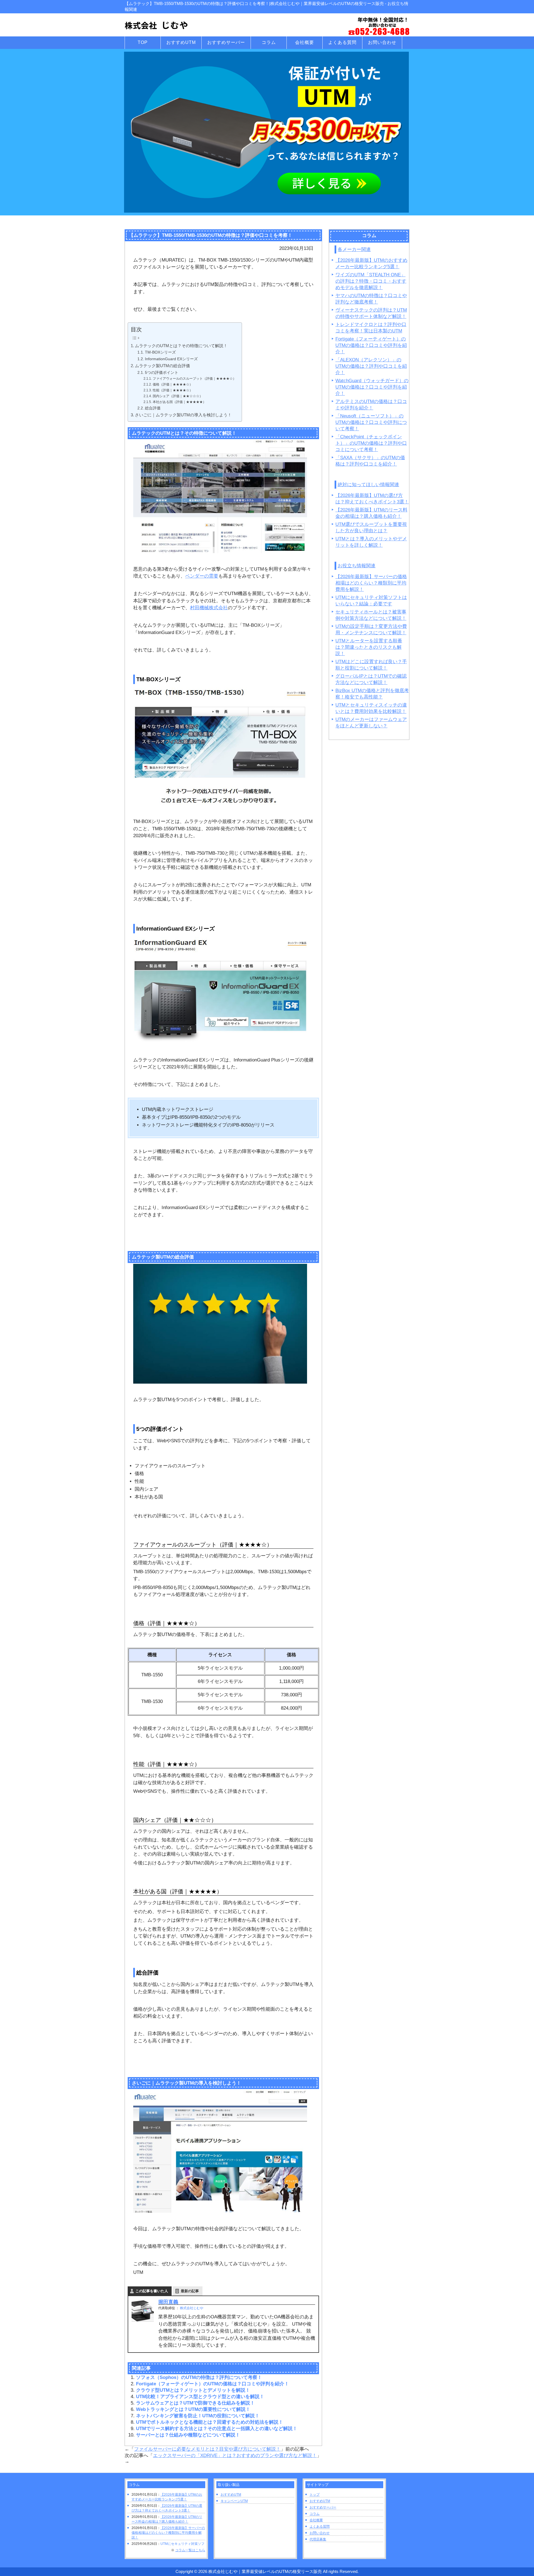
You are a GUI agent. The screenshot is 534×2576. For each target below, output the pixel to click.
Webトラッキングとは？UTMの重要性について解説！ (193, 2409)
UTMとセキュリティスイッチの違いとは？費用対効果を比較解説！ (371, 708)
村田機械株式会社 (209, 608)
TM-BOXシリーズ (160, 352)
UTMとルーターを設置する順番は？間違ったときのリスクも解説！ (369, 647)
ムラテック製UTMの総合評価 (162, 366)
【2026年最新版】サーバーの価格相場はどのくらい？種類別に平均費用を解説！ (371, 583)
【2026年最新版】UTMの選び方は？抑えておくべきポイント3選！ (372, 499)
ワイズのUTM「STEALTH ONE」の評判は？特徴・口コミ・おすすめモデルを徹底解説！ (371, 281)
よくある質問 (320, 2527)
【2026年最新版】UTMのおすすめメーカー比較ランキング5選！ (371, 263)
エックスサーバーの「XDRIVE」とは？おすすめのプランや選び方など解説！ (235, 2456)
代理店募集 (318, 2539)
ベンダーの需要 (202, 576)
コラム (315, 2514)
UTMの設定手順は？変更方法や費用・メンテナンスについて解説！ (371, 630)
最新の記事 (190, 2291)
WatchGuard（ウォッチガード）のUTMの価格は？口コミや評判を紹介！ (372, 387)
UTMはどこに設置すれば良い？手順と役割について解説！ (371, 665)
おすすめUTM (231, 2495)
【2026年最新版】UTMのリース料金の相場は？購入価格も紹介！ (371, 513)
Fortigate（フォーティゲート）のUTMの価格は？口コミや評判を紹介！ (212, 2384)
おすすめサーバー (323, 2507)
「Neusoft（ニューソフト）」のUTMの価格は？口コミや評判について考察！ (371, 422)
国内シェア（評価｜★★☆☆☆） (178, 396)
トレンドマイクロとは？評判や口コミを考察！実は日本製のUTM (371, 328)
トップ (315, 2495)
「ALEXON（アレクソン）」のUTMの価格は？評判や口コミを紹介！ (371, 366)
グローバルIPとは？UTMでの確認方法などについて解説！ (371, 679)
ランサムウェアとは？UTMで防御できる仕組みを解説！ (195, 2403)
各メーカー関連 (354, 249)
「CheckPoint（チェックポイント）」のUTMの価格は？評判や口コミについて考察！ (371, 443)
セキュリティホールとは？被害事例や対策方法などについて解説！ (371, 615)
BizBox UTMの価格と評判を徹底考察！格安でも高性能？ (372, 694)
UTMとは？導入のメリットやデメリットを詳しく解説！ (371, 542)
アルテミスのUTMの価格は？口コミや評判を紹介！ (371, 405)
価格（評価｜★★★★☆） (173, 384)
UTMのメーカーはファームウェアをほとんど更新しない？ (371, 723)
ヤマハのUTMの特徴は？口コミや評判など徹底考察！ (371, 299)
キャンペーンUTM (234, 2501)
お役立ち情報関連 (357, 566)
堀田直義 (168, 2302)
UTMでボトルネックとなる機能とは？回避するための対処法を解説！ (210, 2422)
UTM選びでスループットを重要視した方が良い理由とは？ (371, 528)
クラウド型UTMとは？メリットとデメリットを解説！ (193, 2390)
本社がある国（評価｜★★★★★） (179, 402)
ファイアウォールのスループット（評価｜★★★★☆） (194, 379)
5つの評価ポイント (162, 373)
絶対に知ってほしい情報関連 (368, 485)
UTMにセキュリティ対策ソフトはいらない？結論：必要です (371, 601)
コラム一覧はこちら (190, 2550)
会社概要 (316, 2520)
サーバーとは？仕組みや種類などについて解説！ (188, 2435)
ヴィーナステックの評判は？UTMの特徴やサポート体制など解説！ (371, 313)
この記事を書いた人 (152, 2291)
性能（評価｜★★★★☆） (173, 390)
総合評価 (153, 408)
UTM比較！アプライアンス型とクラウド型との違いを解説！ (200, 2397)
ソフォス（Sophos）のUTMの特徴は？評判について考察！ (199, 2377)
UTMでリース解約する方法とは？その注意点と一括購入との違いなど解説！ (217, 2429)
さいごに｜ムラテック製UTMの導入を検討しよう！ (183, 415)
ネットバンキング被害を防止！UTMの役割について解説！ (198, 2416)
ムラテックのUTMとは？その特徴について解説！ (181, 346)
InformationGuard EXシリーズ (171, 359)
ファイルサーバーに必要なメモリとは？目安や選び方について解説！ (207, 2449)
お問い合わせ (320, 2533)
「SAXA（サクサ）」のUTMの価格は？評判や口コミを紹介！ (370, 461)
